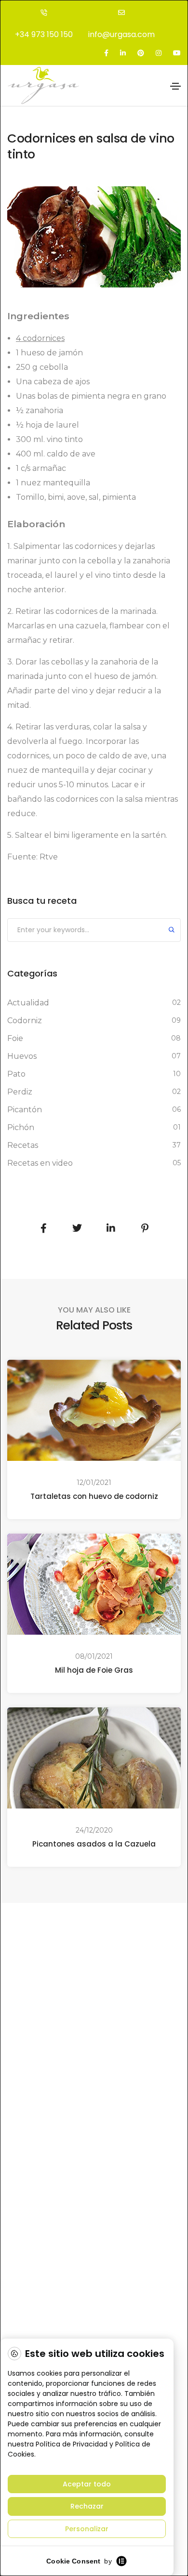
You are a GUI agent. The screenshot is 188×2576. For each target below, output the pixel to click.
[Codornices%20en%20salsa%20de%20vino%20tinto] (43, 1228)
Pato (16, 1074)
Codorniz (25, 1021)
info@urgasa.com (121, 34)
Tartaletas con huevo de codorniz (94, 1496)
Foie (15, 1038)
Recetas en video (40, 1163)
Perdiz (20, 1092)
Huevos (22, 1056)
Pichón (21, 1127)
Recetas (23, 1145)
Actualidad (28, 1003)
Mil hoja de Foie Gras (94, 1670)
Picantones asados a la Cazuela (94, 1844)
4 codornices (40, 338)
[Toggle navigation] (175, 86)
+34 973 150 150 (44, 34)
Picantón (25, 1110)
